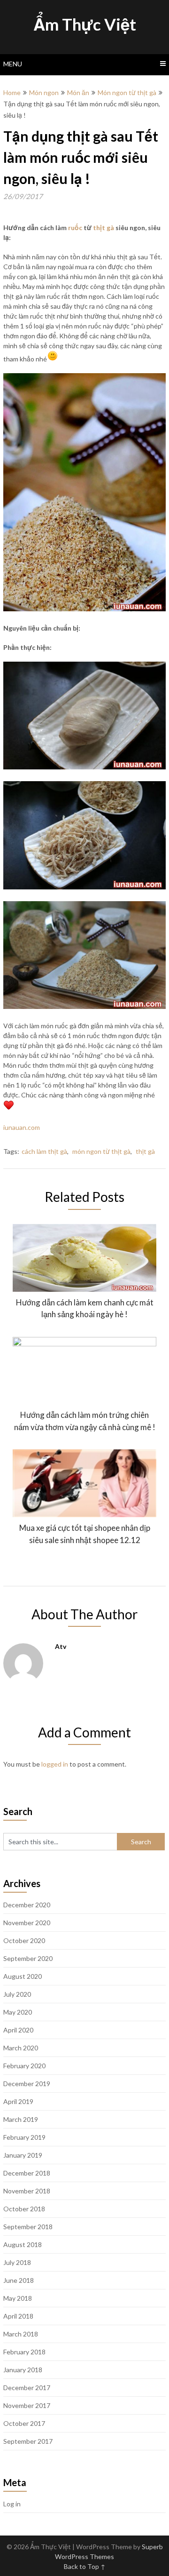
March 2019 (21, 2119)
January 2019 (23, 2155)
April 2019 (18, 2101)
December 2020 (27, 1905)
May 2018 (18, 2298)
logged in (55, 1764)
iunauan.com (22, 1127)
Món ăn (78, 92)
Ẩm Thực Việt (85, 24)
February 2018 (24, 2352)
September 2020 (28, 1958)
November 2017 (27, 2405)
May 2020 (18, 2012)
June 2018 (19, 2280)
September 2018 (28, 2227)
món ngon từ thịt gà (101, 1151)
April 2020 (18, 2030)
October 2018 (24, 2209)
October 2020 (24, 1940)
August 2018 (23, 2244)
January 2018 (23, 2370)
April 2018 (18, 2316)
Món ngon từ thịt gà (127, 92)
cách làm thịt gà (44, 1151)
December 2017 (27, 2388)
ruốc (75, 228)
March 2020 (21, 2048)
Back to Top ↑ (85, 2566)
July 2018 (17, 2262)
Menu (13, 64)
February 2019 (24, 2137)
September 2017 (28, 2441)
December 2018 (27, 2173)
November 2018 (27, 2191)
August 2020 (23, 1976)
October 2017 (24, 2423)
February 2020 (24, 2066)
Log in (12, 2504)
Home (12, 92)
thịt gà (104, 228)
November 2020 (27, 1923)
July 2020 (17, 1994)
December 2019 (27, 2084)
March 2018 (21, 2334)
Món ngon (44, 92)
